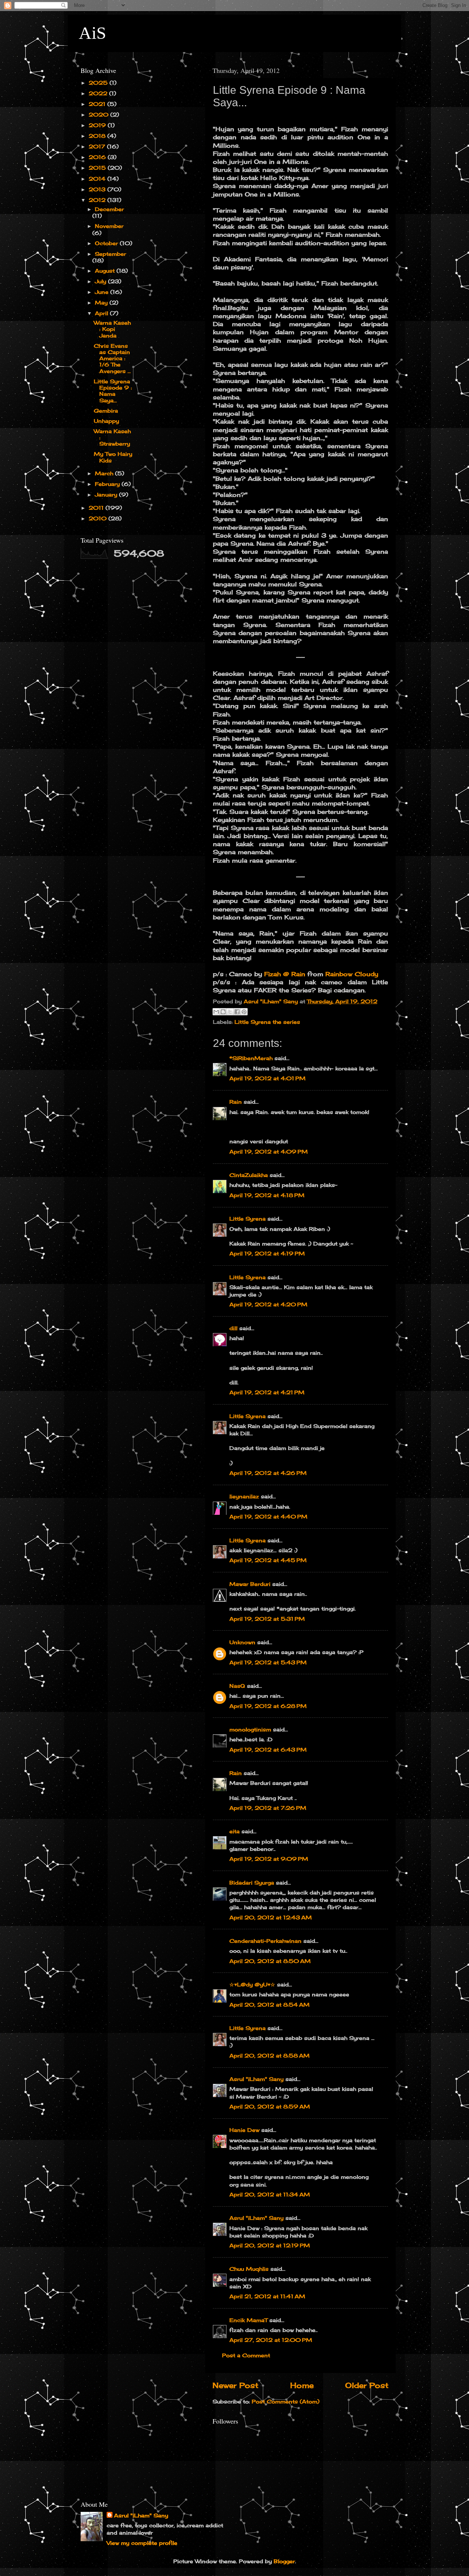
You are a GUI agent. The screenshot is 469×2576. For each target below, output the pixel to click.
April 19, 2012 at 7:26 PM (268, 1808)
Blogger (284, 2561)
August (106, 271)
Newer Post (235, 2385)
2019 (98, 125)
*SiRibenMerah (251, 1058)
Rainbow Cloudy (352, 974)
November (109, 226)
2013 (98, 189)
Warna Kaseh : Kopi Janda (112, 329)
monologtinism (250, 1729)
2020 (99, 115)
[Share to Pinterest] (244, 1012)
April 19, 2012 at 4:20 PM (268, 1304)
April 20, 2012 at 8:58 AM (269, 2055)
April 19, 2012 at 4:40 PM (268, 1516)
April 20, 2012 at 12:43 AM (271, 1917)
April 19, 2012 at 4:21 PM (267, 1392)
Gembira (106, 411)
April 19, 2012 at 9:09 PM (269, 1859)
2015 (98, 168)
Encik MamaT (248, 2320)
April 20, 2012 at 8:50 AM (270, 1961)
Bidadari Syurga (252, 1883)
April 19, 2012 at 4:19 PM (267, 1253)
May (102, 302)
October (107, 243)
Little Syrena (248, 1219)
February (108, 484)
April (102, 313)
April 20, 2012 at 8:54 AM (269, 2005)
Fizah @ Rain (285, 974)
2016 (98, 157)
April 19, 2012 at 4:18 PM (267, 1195)
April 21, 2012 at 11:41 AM (267, 2296)
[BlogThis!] (223, 1012)
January (107, 494)
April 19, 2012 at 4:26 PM (268, 1473)
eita (234, 1831)
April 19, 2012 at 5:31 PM (267, 1619)
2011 (97, 508)
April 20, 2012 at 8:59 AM (270, 2106)
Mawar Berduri (250, 1584)
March (105, 473)
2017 (98, 146)
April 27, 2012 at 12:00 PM (271, 2340)
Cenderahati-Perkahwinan (265, 1941)
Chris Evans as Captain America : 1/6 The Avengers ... (112, 358)
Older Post (367, 2385)
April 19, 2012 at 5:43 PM (268, 1662)
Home (302, 2385)
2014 (98, 179)
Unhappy (106, 421)
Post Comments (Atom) (286, 2401)
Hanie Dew (244, 2130)
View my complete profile (142, 2543)
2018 (98, 136)
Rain (236, 1102)
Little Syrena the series (267, 1022)
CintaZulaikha (249, 1175)
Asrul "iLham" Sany (256, 2079)
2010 (99, 518)
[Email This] (216, 1012)
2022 (99, 93)
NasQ (237, 1686)
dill (233, 1328)
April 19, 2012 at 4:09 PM (269, 1152)
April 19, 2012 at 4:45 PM (268, 1560)
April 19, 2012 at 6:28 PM (268, 1706)
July (101, 281)
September (110, 254)
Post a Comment (246, 2355)
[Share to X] (230, 1012)
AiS (93, 33)
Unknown (242, 1642)
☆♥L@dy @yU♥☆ (252, 1984)
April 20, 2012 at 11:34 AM (270, 2194)
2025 (99, 83)
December (109, 209)
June (103, 292)
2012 (98, 200)
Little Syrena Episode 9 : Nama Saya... (113, 391)
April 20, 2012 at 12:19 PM (270, 2245)
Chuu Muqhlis (249, 2269)
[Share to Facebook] (237, 1012)
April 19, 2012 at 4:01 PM (267, 1078)
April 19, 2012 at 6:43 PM (268, 1750)
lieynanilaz (244, 1496)
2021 (98, 104)
